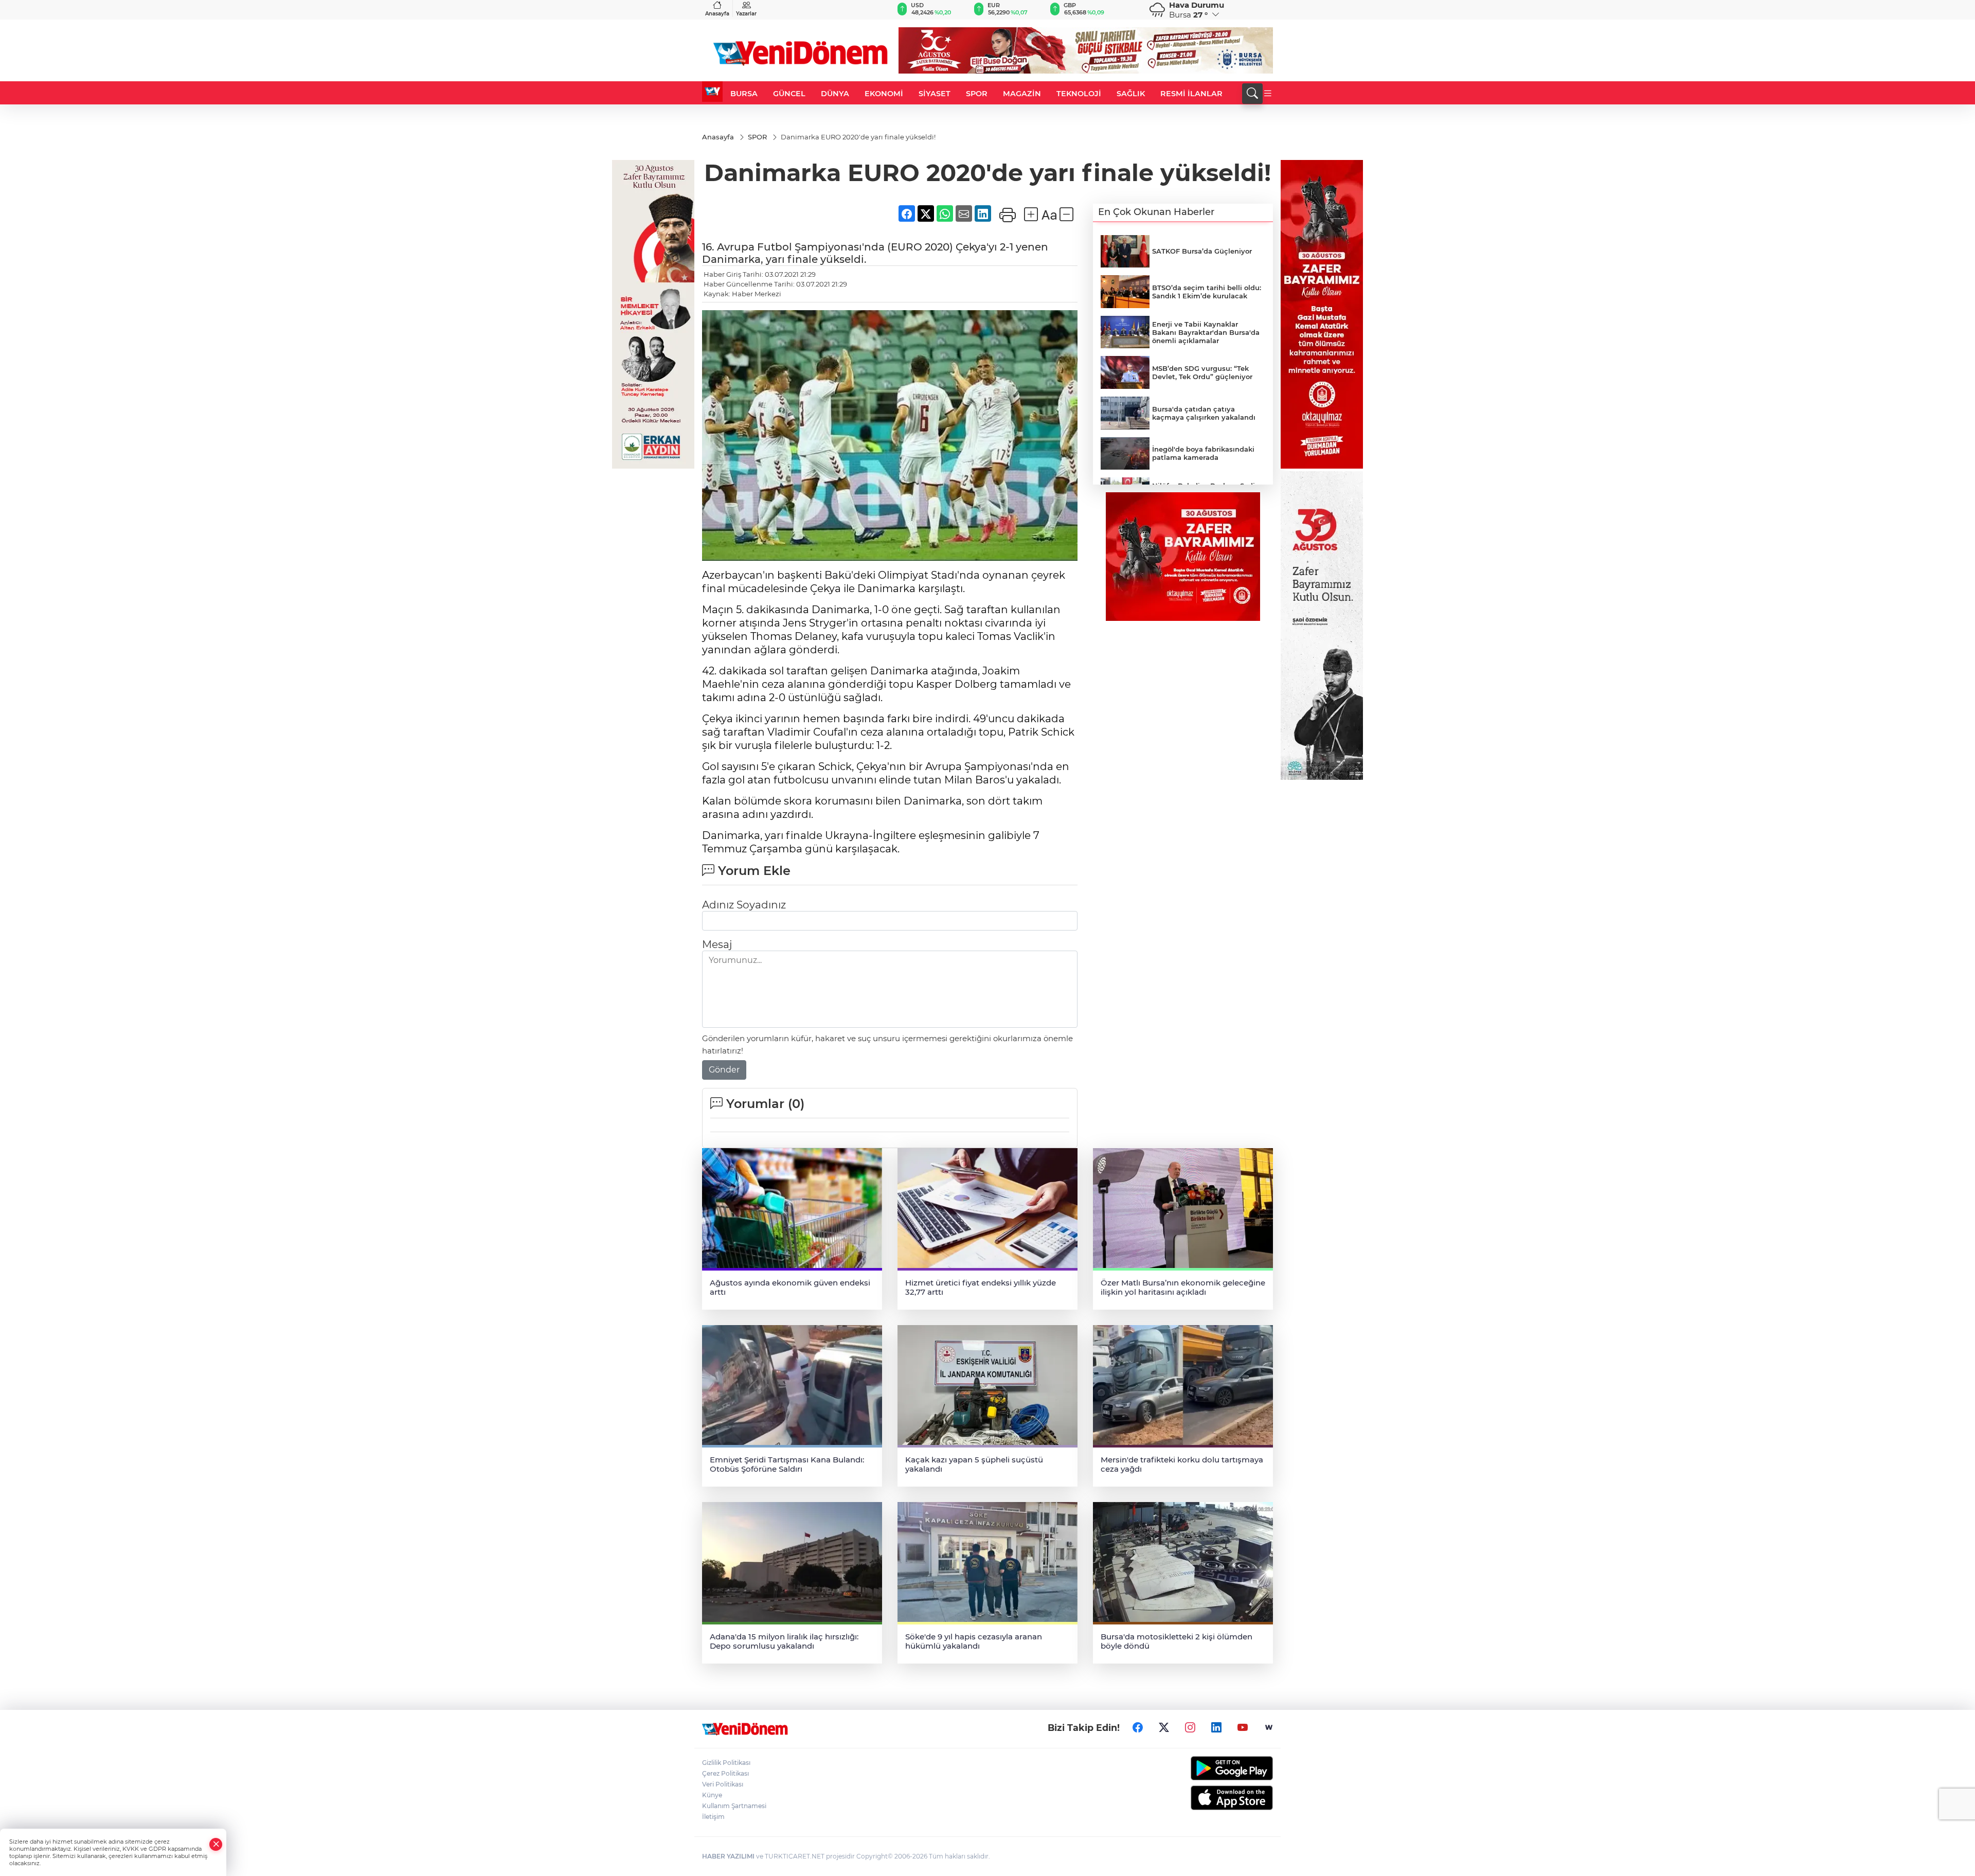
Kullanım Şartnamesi (734, 1806)
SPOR (977, 94)
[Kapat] (216, 1844)
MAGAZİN (1022, 94)
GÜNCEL (789, 94)
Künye (712, 1795)
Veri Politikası (723, 1784)
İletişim (713, 1817)
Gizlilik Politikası (726, 1763)
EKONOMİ (884, 94)
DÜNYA (835, 94)
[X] (1164, 1727)
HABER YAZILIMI (728, 1856)
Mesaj (717, 944)
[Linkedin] (1216, 1727)
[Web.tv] (1269, 1727)
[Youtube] (1243, 1727)
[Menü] (1268, 94)
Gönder (724, 1070)
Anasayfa (717, 14)
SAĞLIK (1131, 94)
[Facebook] (1138, 1727)
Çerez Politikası (725, 1773)
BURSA (744, 94)
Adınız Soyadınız (744, 905)
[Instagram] (1190, 1727)
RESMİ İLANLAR (1191, 94)
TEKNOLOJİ (1079, 94)
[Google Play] (1207, 1768)
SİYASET (935, 94)
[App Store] (1207, 1798)
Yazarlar (746, 14)
